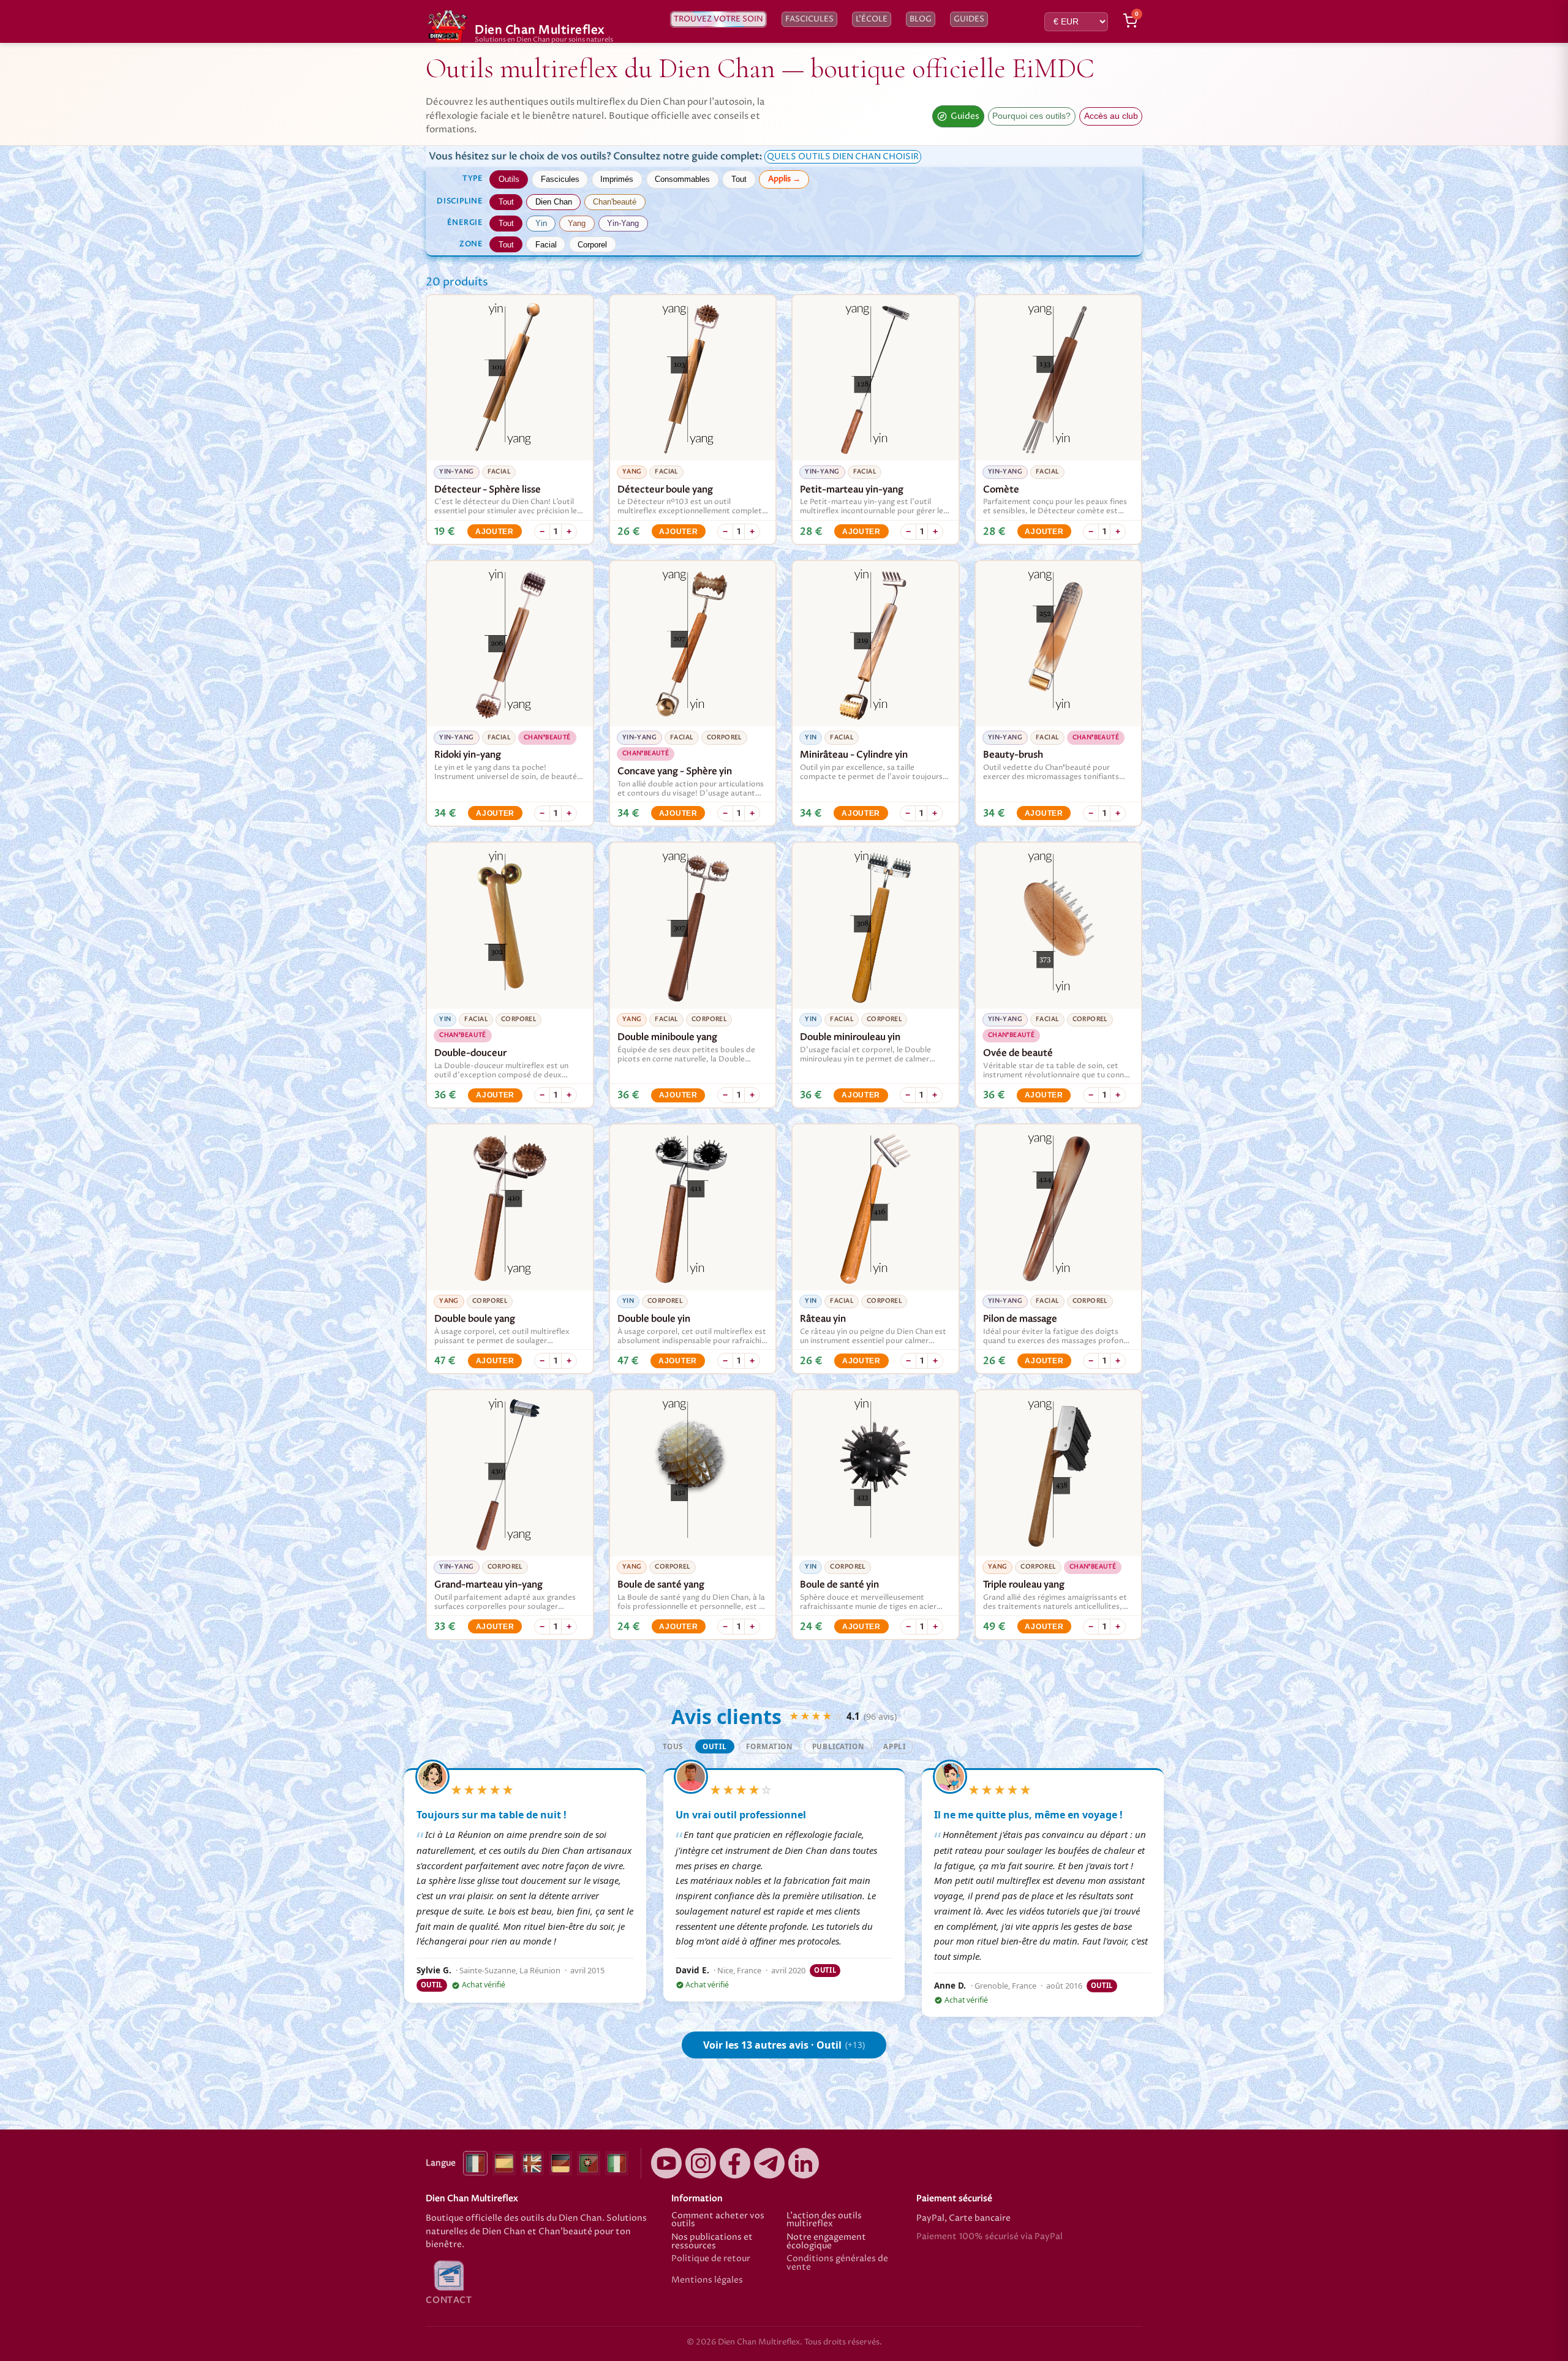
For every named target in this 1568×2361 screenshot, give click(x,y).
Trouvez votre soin (718, 19)
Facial (546, 245)
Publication (838, 1746)
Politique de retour (711, 2260)
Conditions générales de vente (837, 2263)
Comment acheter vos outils (718, 2220)
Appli (894, 1746)
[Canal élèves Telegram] (769, 2163)
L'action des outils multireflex (824, 2220)
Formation (769, 1746)
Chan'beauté (615, 202)
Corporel (592, 245)
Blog (921, 19)
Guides (969, 19)
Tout (739, 179)
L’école (872, 19)
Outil (714, 1746)
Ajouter (495, 532)
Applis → (784, 179)
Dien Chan (554, 202)
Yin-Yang (623, 223)
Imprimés (617, 179)
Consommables (682, 179)
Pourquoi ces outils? (1031, 116)
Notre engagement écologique (826, 2242)
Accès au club (1111, 116)
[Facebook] (735, 2163)
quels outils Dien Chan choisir (843, 157)
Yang (577, 223)
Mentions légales (707, 2281)
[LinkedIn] (804, 2163)
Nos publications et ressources (712, 2242)
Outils (509, 179)
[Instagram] (701, 2163)
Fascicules (809, 19)
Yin (541, 223)
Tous (673, 1746)
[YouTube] (666, 2163)
